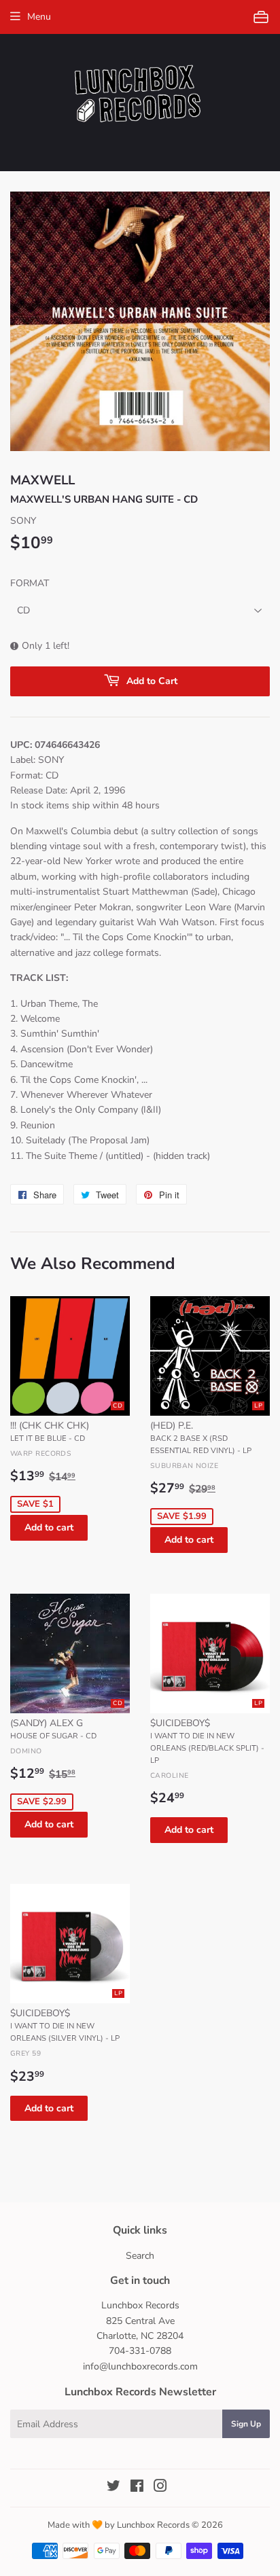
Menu (39, 17)
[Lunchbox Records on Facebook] (137, 2488)
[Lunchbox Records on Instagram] (160, 2488)
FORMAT (30, 583)
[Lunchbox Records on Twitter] (113, 2488)
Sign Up (246, 2424)
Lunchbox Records (153, 2525)
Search (140, 2256)
